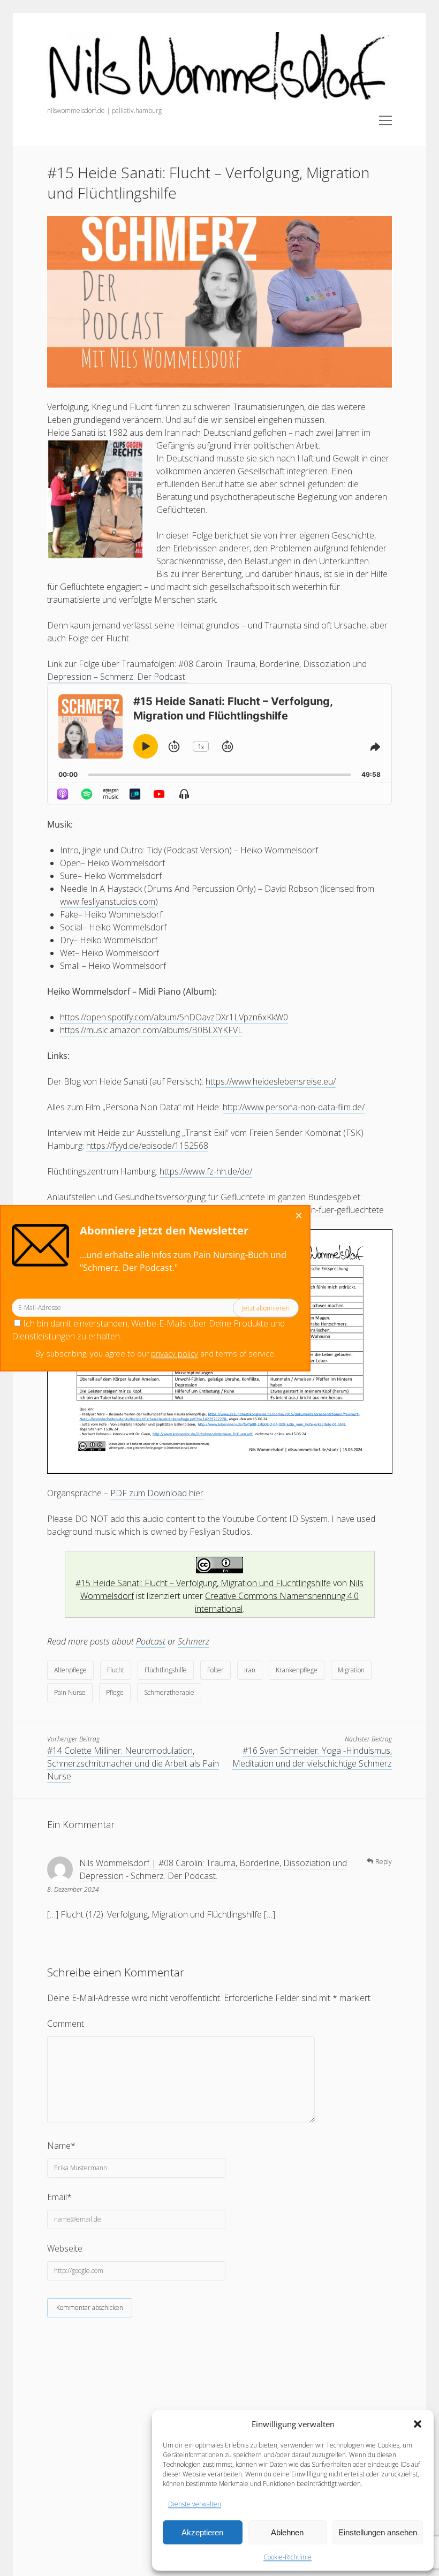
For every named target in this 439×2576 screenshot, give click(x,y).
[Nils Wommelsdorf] (219, 100)
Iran (250, 1670)
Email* (59, 2197)
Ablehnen (287, 2532)
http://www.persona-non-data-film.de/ (294, 1107)
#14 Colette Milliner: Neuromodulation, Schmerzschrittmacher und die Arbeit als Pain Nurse (133, 1763)
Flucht (116, 1670)
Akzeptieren (202, 2532)
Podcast (151, 1641)
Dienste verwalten (195, 2504)
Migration (351, 1670)
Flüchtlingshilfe (166, 1670)
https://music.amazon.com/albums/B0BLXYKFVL (151, 1030)
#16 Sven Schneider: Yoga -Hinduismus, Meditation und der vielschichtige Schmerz (312, 1757)
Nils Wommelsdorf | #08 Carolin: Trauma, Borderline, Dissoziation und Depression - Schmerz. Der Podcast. (213, 1869)
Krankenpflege (297, 1670)
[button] (418, 2424)
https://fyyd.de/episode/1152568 (147, 1146)
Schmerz (194, 1641)
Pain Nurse (70, 1692)
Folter (215, 1670)
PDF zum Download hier (157, 1493)
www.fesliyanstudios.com (108, 901)
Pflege (115, 1692)
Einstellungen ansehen (378, 2532)
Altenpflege (70, 1670)
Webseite (65, 2248)
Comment (66, 2024)
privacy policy (175, 1354)
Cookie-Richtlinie (287, 2557)
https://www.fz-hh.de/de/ (206, 1171)
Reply (384, 1862)
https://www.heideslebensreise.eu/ (271, 1081)
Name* (61, 2146)
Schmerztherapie (169, 1692)
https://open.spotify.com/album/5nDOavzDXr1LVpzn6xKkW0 (174, 1017)
